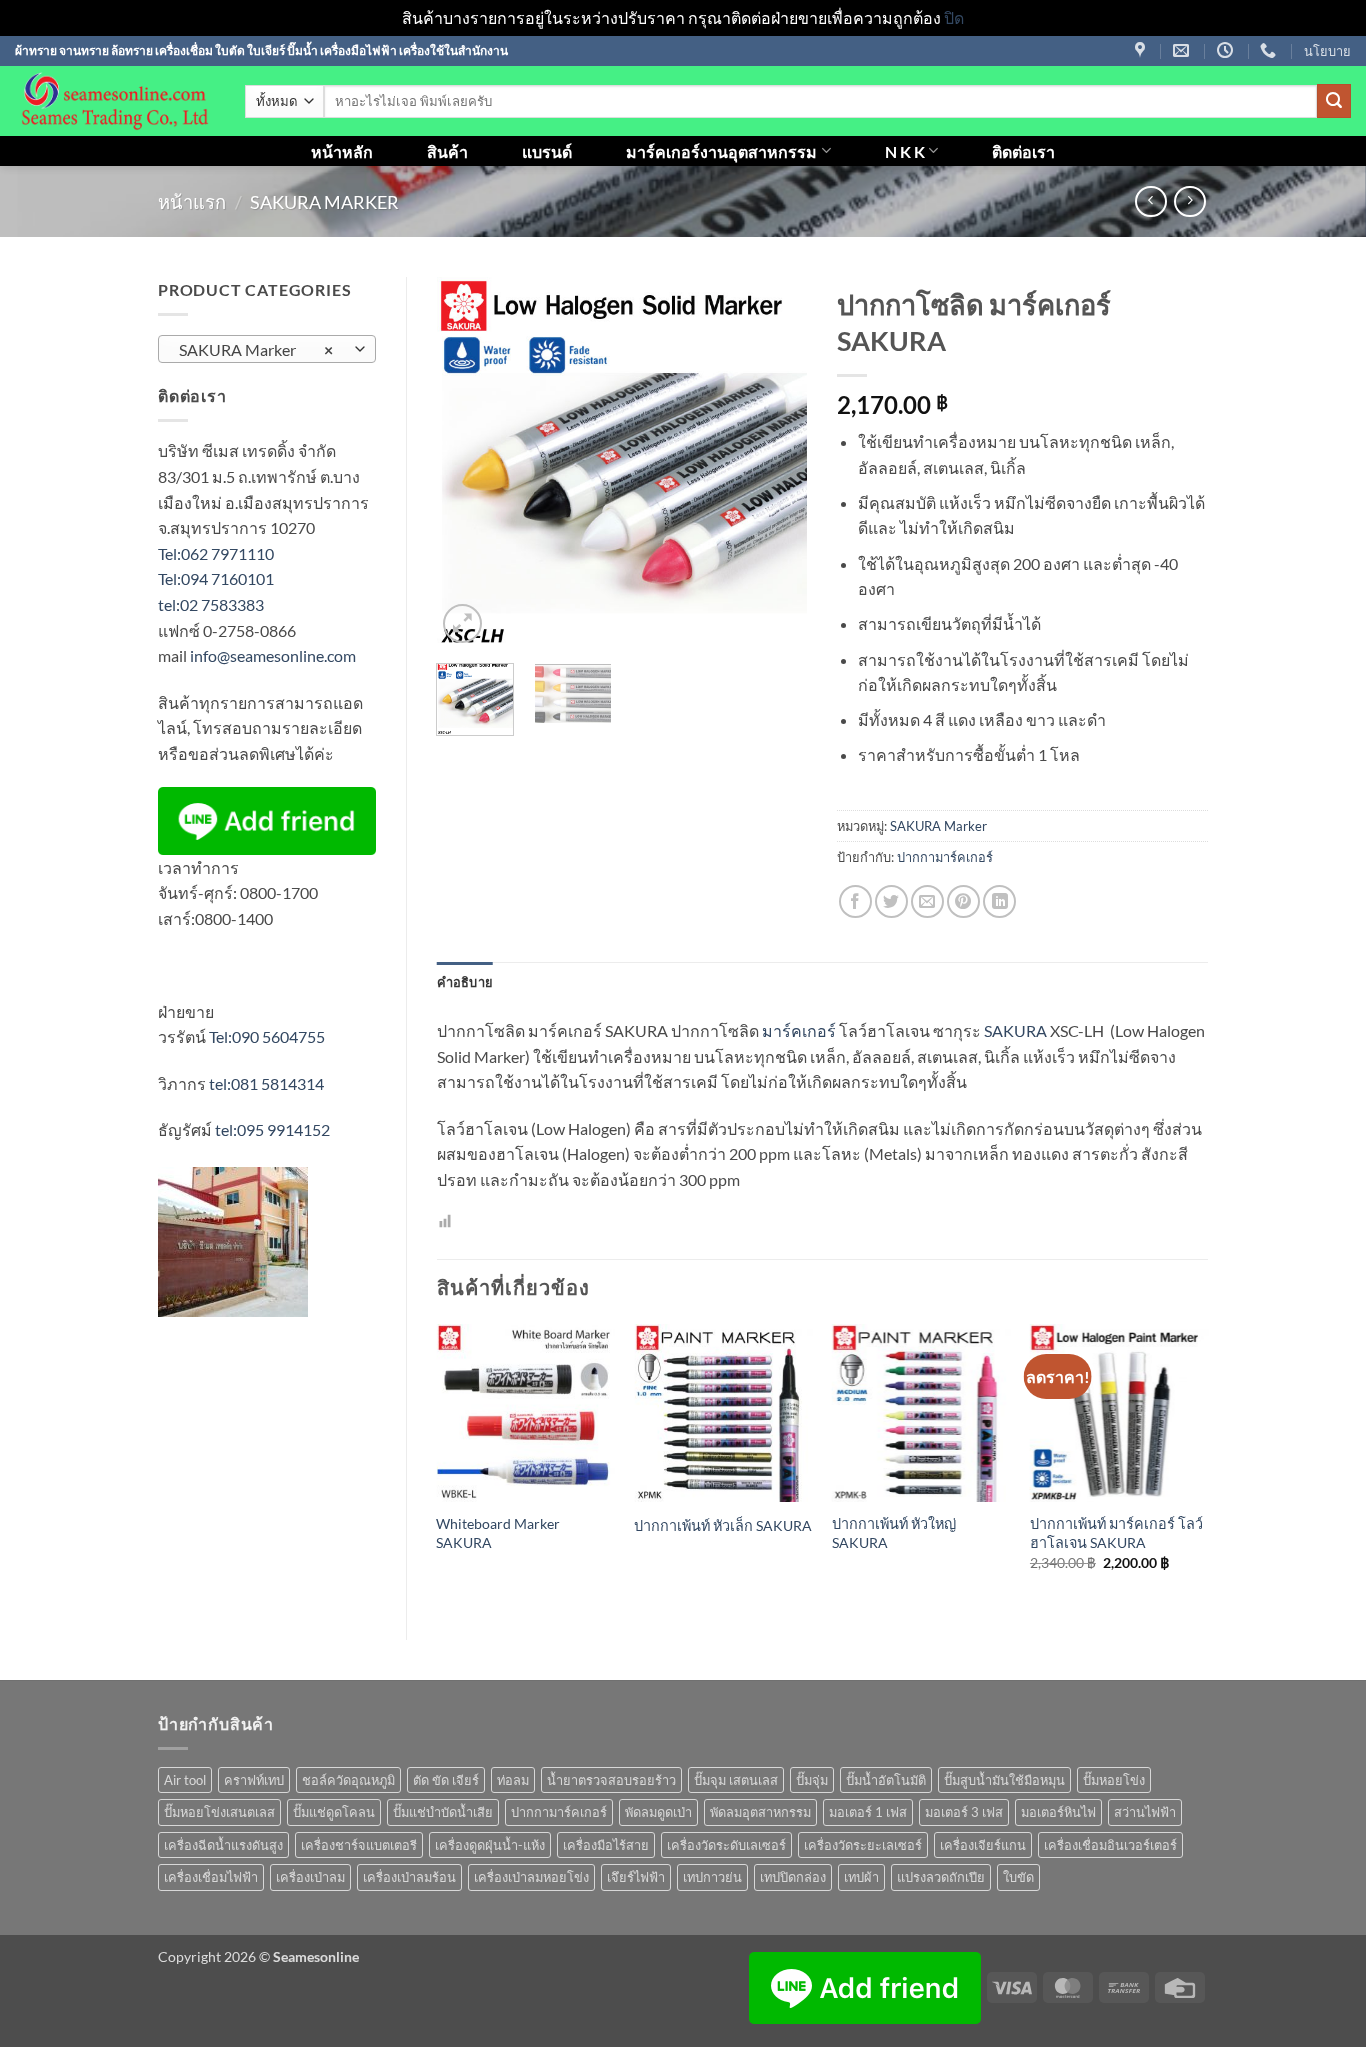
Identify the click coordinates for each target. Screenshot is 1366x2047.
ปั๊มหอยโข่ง (1114, 1780)
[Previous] (469, 463)
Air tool (185, 1780)
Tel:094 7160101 (216, 578)
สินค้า (447, 151)
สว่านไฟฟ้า (1145, 1812)
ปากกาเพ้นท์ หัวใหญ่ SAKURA (894, 1533)
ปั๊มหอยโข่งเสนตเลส (219, 1812)
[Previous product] (1189, 201)
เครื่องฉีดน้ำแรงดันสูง (223, 1845)
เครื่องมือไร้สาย (606, 1845)
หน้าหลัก (342, 151)
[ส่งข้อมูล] (1334, 101)
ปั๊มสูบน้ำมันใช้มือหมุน (1004, 1780)
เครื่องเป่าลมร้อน (409, 1877)
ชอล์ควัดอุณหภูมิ (348, 1780)
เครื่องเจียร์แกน (983, 1845)
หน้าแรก (192, 202)
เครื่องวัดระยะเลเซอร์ (863, 1845)
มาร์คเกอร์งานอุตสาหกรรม (721, 151)
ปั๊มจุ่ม (812, 1780)
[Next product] (1150, 201)
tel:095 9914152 (272, 1129)
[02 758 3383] (1270, 50)
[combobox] (267, 349)
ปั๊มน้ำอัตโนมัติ (886, 1780)
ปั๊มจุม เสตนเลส (736, 1780)
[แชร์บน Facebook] (855, 901)
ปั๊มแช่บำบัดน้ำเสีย (443, 1812)
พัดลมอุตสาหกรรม (760, 1812)
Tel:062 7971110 (216, 553)
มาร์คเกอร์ (799, 1030)
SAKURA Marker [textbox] (256, 350)
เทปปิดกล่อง (793, 1877)
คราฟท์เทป (254, 1780)
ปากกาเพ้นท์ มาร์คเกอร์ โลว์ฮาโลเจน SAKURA (1116, 1533)
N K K (905, 151)
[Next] (775, 463)
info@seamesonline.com (273, 655)
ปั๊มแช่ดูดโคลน (334, 1812)
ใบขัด (1018, 1877)
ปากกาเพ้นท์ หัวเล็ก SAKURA (723, 1525)
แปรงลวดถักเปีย (941, 1877)
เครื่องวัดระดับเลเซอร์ (726, 1845)
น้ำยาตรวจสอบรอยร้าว (611, 1780)
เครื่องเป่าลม (310, 1877)
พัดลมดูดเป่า (658, 1812)
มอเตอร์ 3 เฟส (964, 1812)
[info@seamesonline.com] (1183, 50)
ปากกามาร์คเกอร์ (945, 857)
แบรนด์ (547, 151)
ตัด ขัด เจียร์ (446, 1780)
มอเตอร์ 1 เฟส (868, 1812)
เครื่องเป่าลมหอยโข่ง (531, 1877)
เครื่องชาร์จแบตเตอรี (359, 1845)
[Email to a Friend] (927, 901)
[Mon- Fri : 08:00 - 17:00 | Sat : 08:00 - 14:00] (1227, 50)
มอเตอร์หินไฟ (1058, 1812)
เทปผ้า (861, 1877)
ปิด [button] (954, 17)
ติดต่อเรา (1023, 151)
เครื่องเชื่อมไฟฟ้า (211, 1877)
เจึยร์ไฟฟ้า (636, 1877)
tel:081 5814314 (266, 1083)
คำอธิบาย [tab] (465, 982)
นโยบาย (1327, 51)
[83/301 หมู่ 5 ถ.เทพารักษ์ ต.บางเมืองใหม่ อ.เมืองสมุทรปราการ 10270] (1142, 50)
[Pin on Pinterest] (963, 901)
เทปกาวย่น (712, 1877)
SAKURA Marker (324, 202)
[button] (462, 623)
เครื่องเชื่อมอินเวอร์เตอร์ (1110, 1845)
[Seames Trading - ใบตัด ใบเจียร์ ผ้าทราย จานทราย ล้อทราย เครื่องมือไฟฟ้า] (115, 101)
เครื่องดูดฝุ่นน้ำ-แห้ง (490, 1845)
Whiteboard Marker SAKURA (498, 1533)
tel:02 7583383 (211, 604)
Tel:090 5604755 (267, 1036)
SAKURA (1015, 1030)
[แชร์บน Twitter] (891, 901)
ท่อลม (513, 1780)
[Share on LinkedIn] (999, 901)
